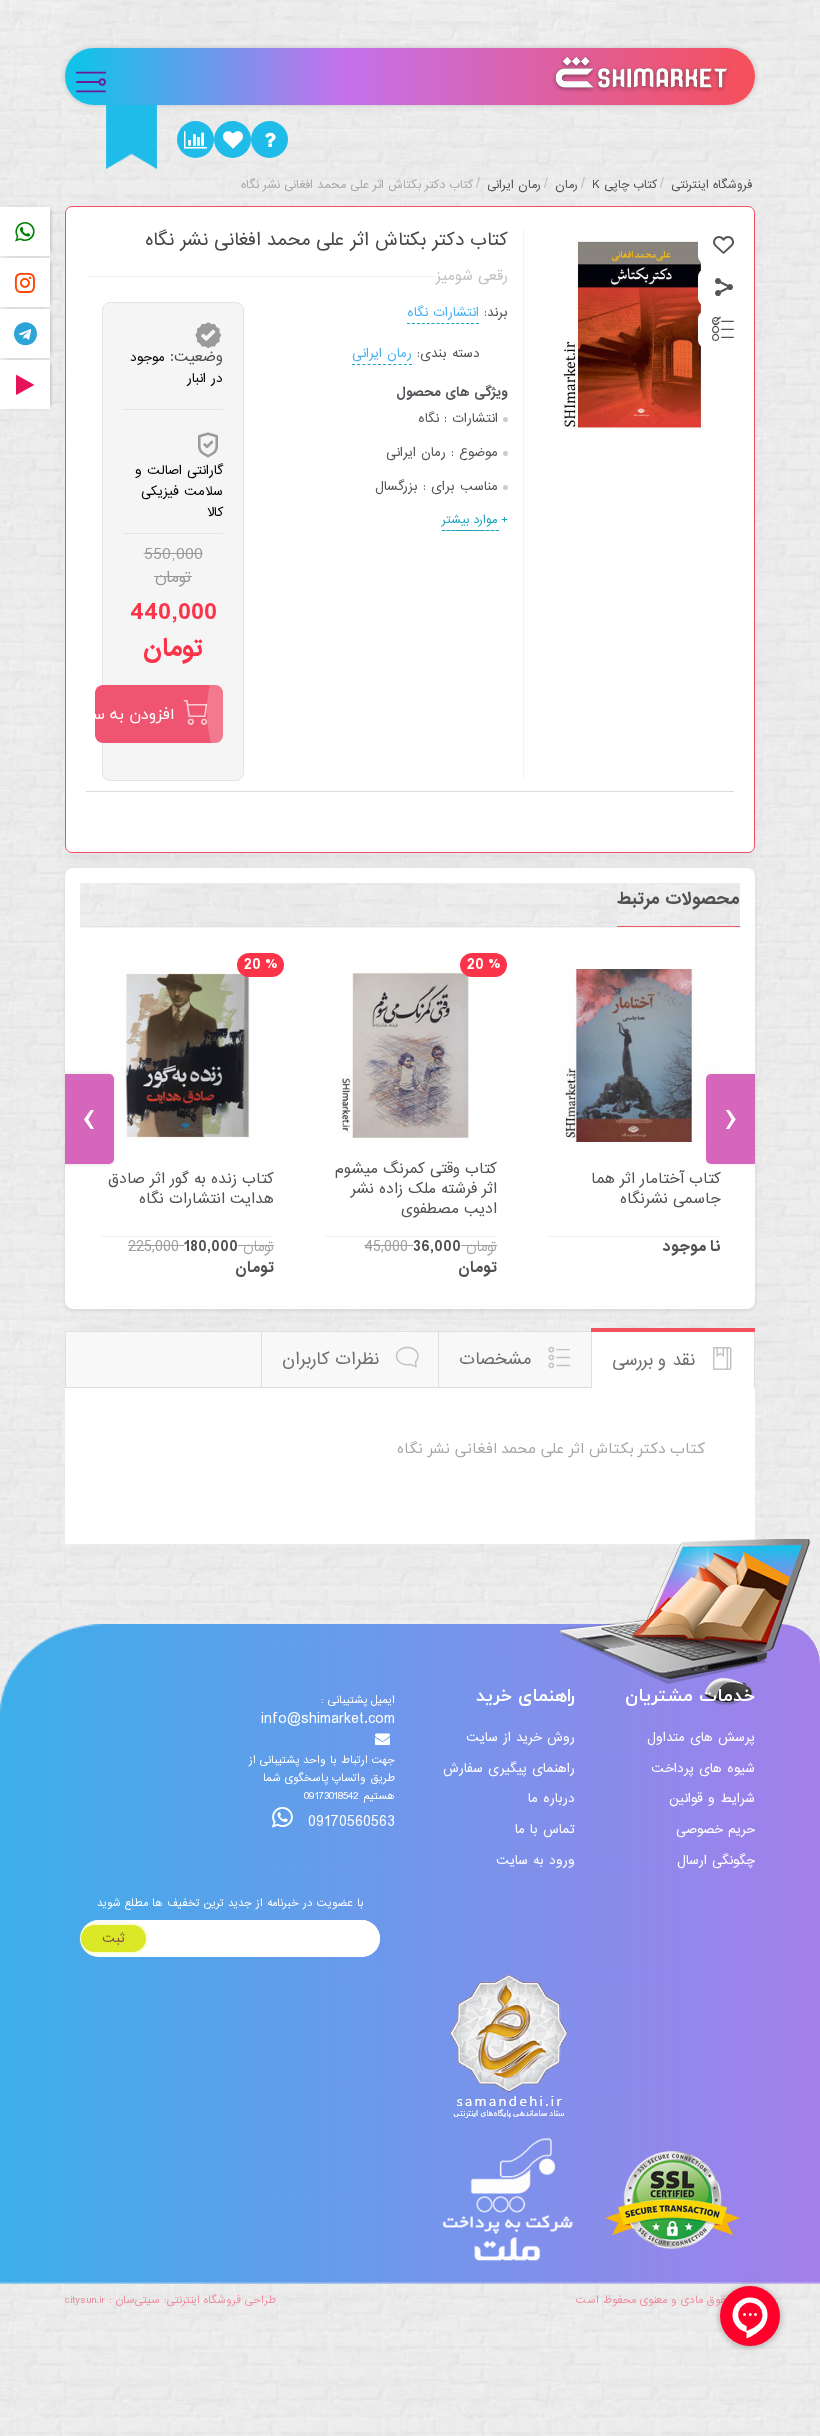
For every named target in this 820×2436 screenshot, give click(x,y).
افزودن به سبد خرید (135, 714)
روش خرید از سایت (520, 1737)
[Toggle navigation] (99, 76)
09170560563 (349, 1821)
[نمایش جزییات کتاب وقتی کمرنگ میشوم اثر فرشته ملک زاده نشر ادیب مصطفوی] (410, 1055)
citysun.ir (85, 2300)
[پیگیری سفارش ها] (195, 139)
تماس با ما (545, 1829)
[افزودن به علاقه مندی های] (723, 245)
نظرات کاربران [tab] (333, 1359)
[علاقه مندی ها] (232, 139)
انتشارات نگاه (443, 312)
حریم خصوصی (715, 1829)
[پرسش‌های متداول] (269, 139)
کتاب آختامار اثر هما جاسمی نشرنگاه (655, 1189)
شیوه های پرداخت (703, 1768)
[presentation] (89, 1119)
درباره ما (551, 1798)
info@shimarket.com (328, 1720)
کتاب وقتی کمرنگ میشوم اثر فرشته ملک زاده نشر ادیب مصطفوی (416, 1189)
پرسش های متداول (701, 1737)
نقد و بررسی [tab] (656, 1360)
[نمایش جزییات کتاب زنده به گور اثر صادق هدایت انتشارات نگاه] (187, 1055)
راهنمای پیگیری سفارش (509, 1768)
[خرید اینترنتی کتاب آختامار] (633, 1055)
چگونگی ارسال (716, 1860)
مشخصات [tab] (498, 1359)
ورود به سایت (535, 1860)
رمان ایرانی (382, 353)
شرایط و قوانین (712, 1798)
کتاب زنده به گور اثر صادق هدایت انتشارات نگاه (191, 1189)
